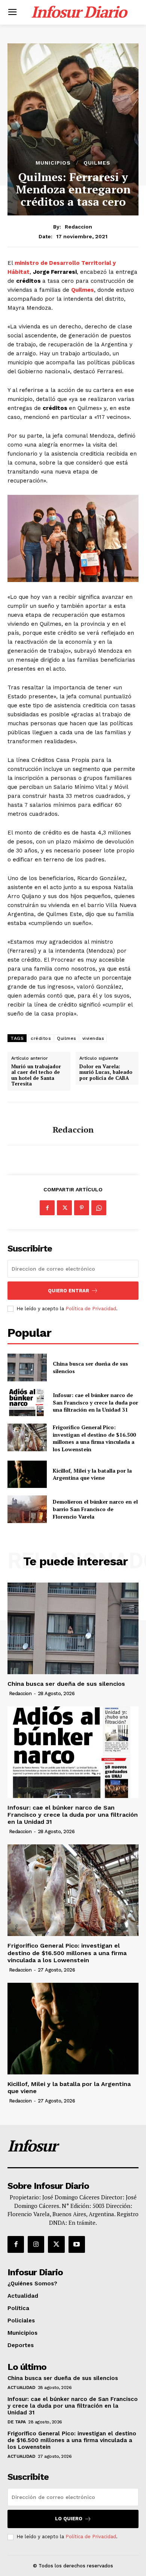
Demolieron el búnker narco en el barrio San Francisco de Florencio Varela (95, 1509)
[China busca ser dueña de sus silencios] (27, 1367)
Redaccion (78, 227)
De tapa (17, 2422)
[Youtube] (77, 2244)
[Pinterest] (82, 1208)
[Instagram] (36, 2244)
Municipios (53, 163)
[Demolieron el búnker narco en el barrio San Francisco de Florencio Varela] (27, 1509)
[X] (64, 1208)
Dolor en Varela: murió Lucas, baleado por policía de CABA (106, 1073)
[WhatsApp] (99, 1208)
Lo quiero (69, 2519)
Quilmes (97, 163)
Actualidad (21, 2387)
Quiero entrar (69, 1291)
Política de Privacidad (91, 1309)
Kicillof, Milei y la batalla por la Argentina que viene (92, 1474)
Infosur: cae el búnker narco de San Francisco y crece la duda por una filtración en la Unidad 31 (95, 1402)
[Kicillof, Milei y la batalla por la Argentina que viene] (27, 1474)
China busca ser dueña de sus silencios (66, 1684)
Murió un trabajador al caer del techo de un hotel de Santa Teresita (36, 1075)
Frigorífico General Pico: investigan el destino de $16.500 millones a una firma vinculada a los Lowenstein (94, 1438)
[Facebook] (47, 1208)
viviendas (93, 1038)
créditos (41, 1038)
